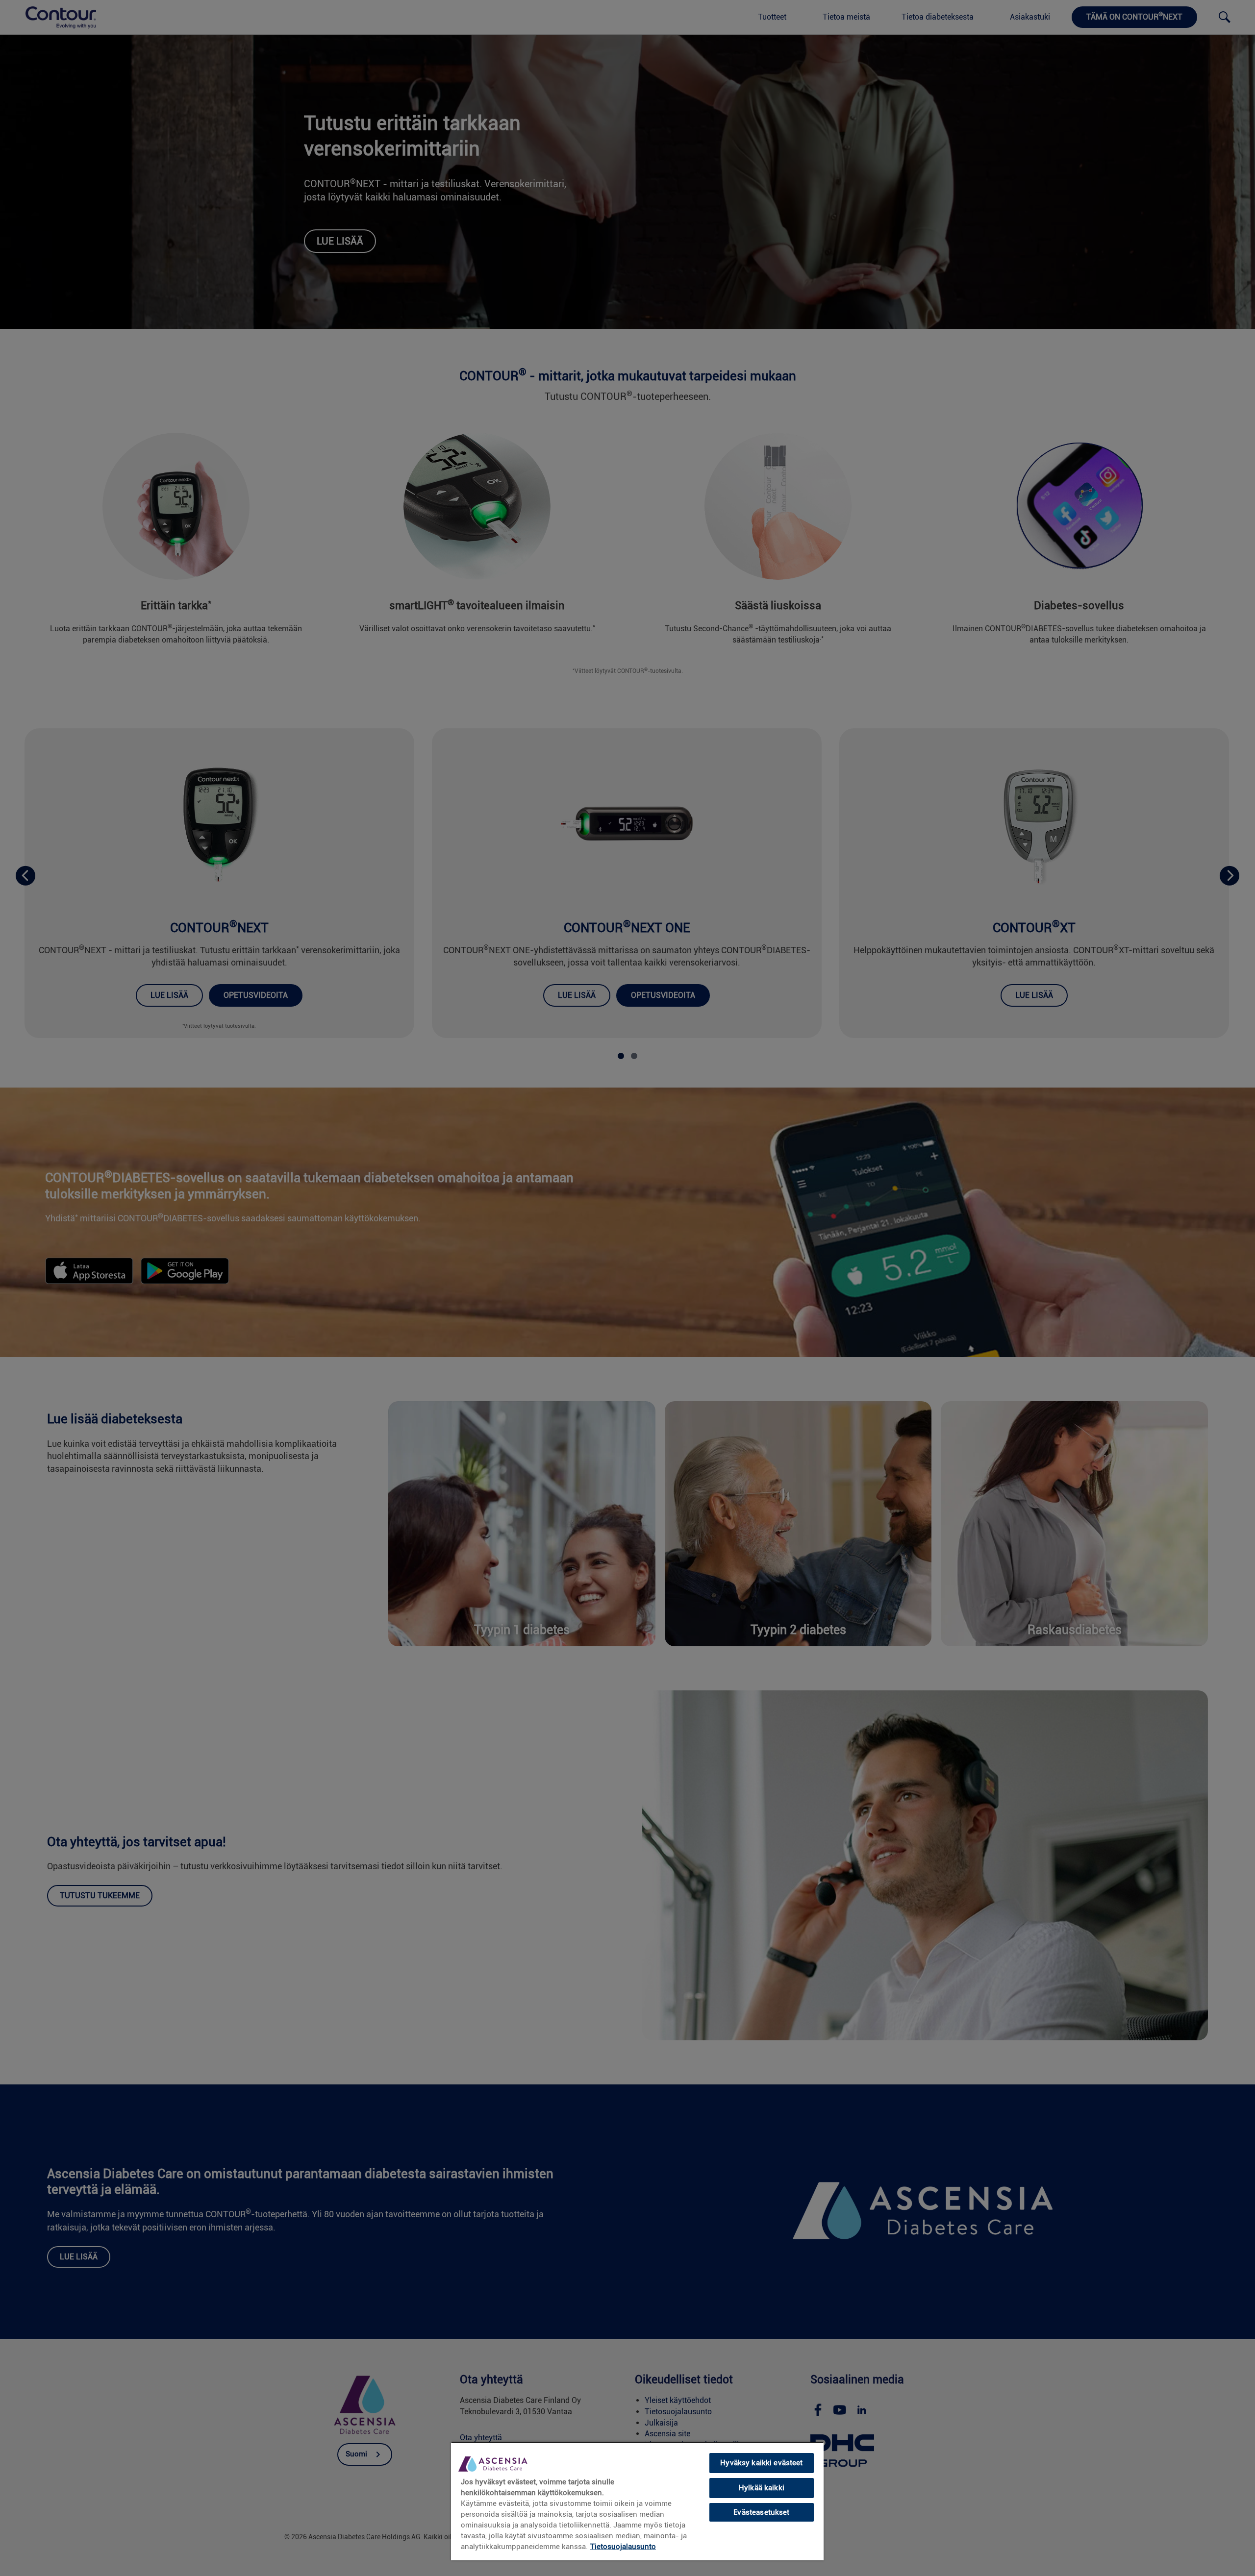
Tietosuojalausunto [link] (623, 2547)
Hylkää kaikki (762, 2488)
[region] (637, 2501)
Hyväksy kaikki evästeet (761, 2463)
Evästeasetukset (761, 2512)
